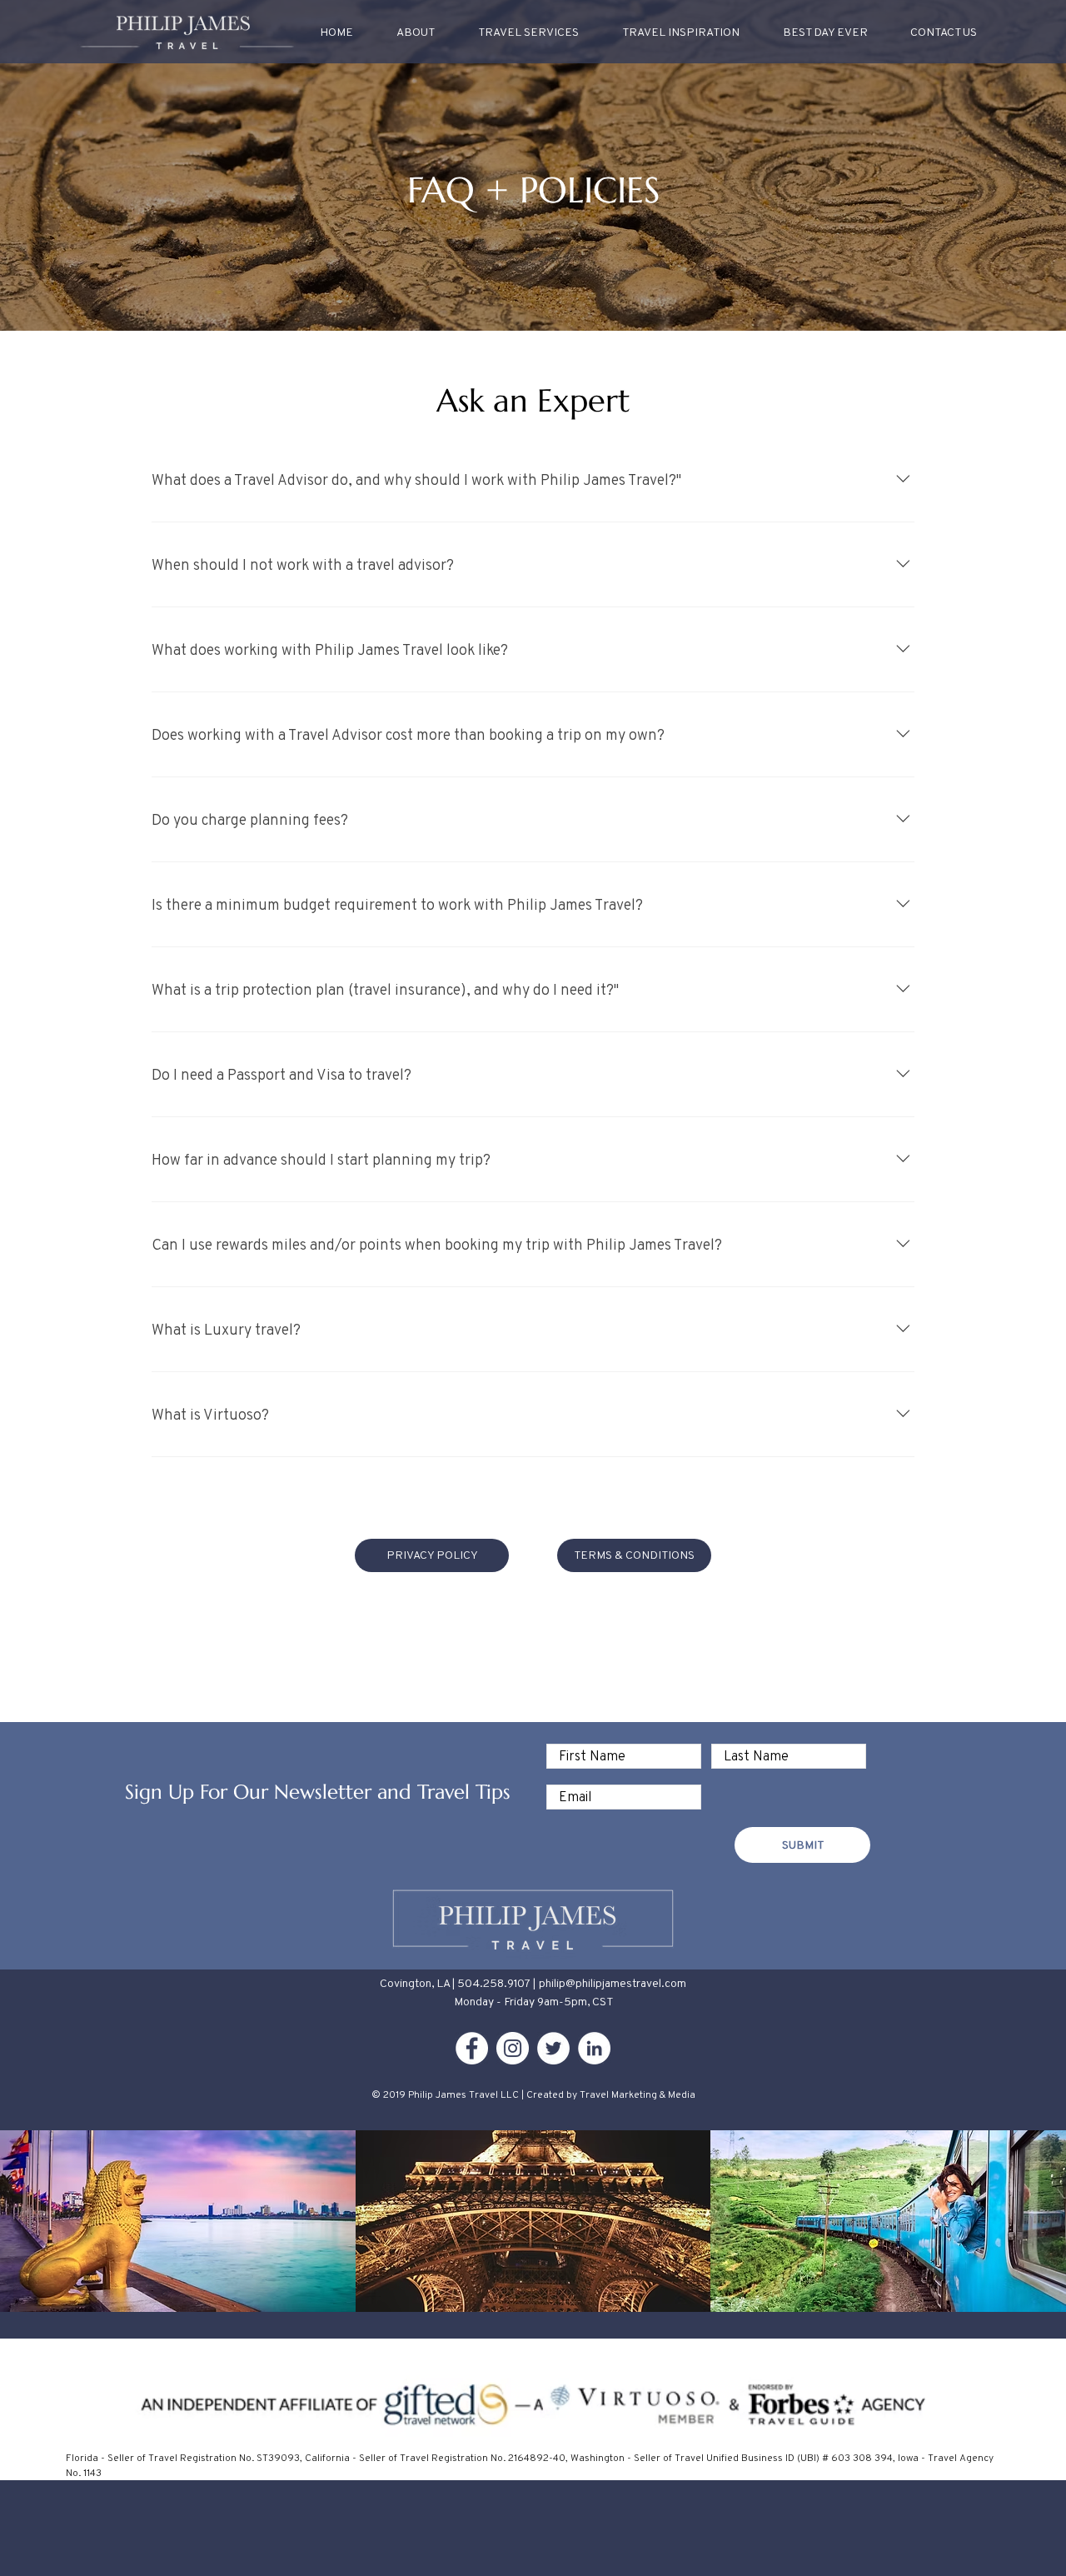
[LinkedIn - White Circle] (594, 2048)
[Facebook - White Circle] (472, 2048)
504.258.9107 (494, 1983)
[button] (681, 32)
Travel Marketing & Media (638, 2094)
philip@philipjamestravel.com (613, 1983)
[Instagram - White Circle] (513, 2048)
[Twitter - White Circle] (553, 2048)
